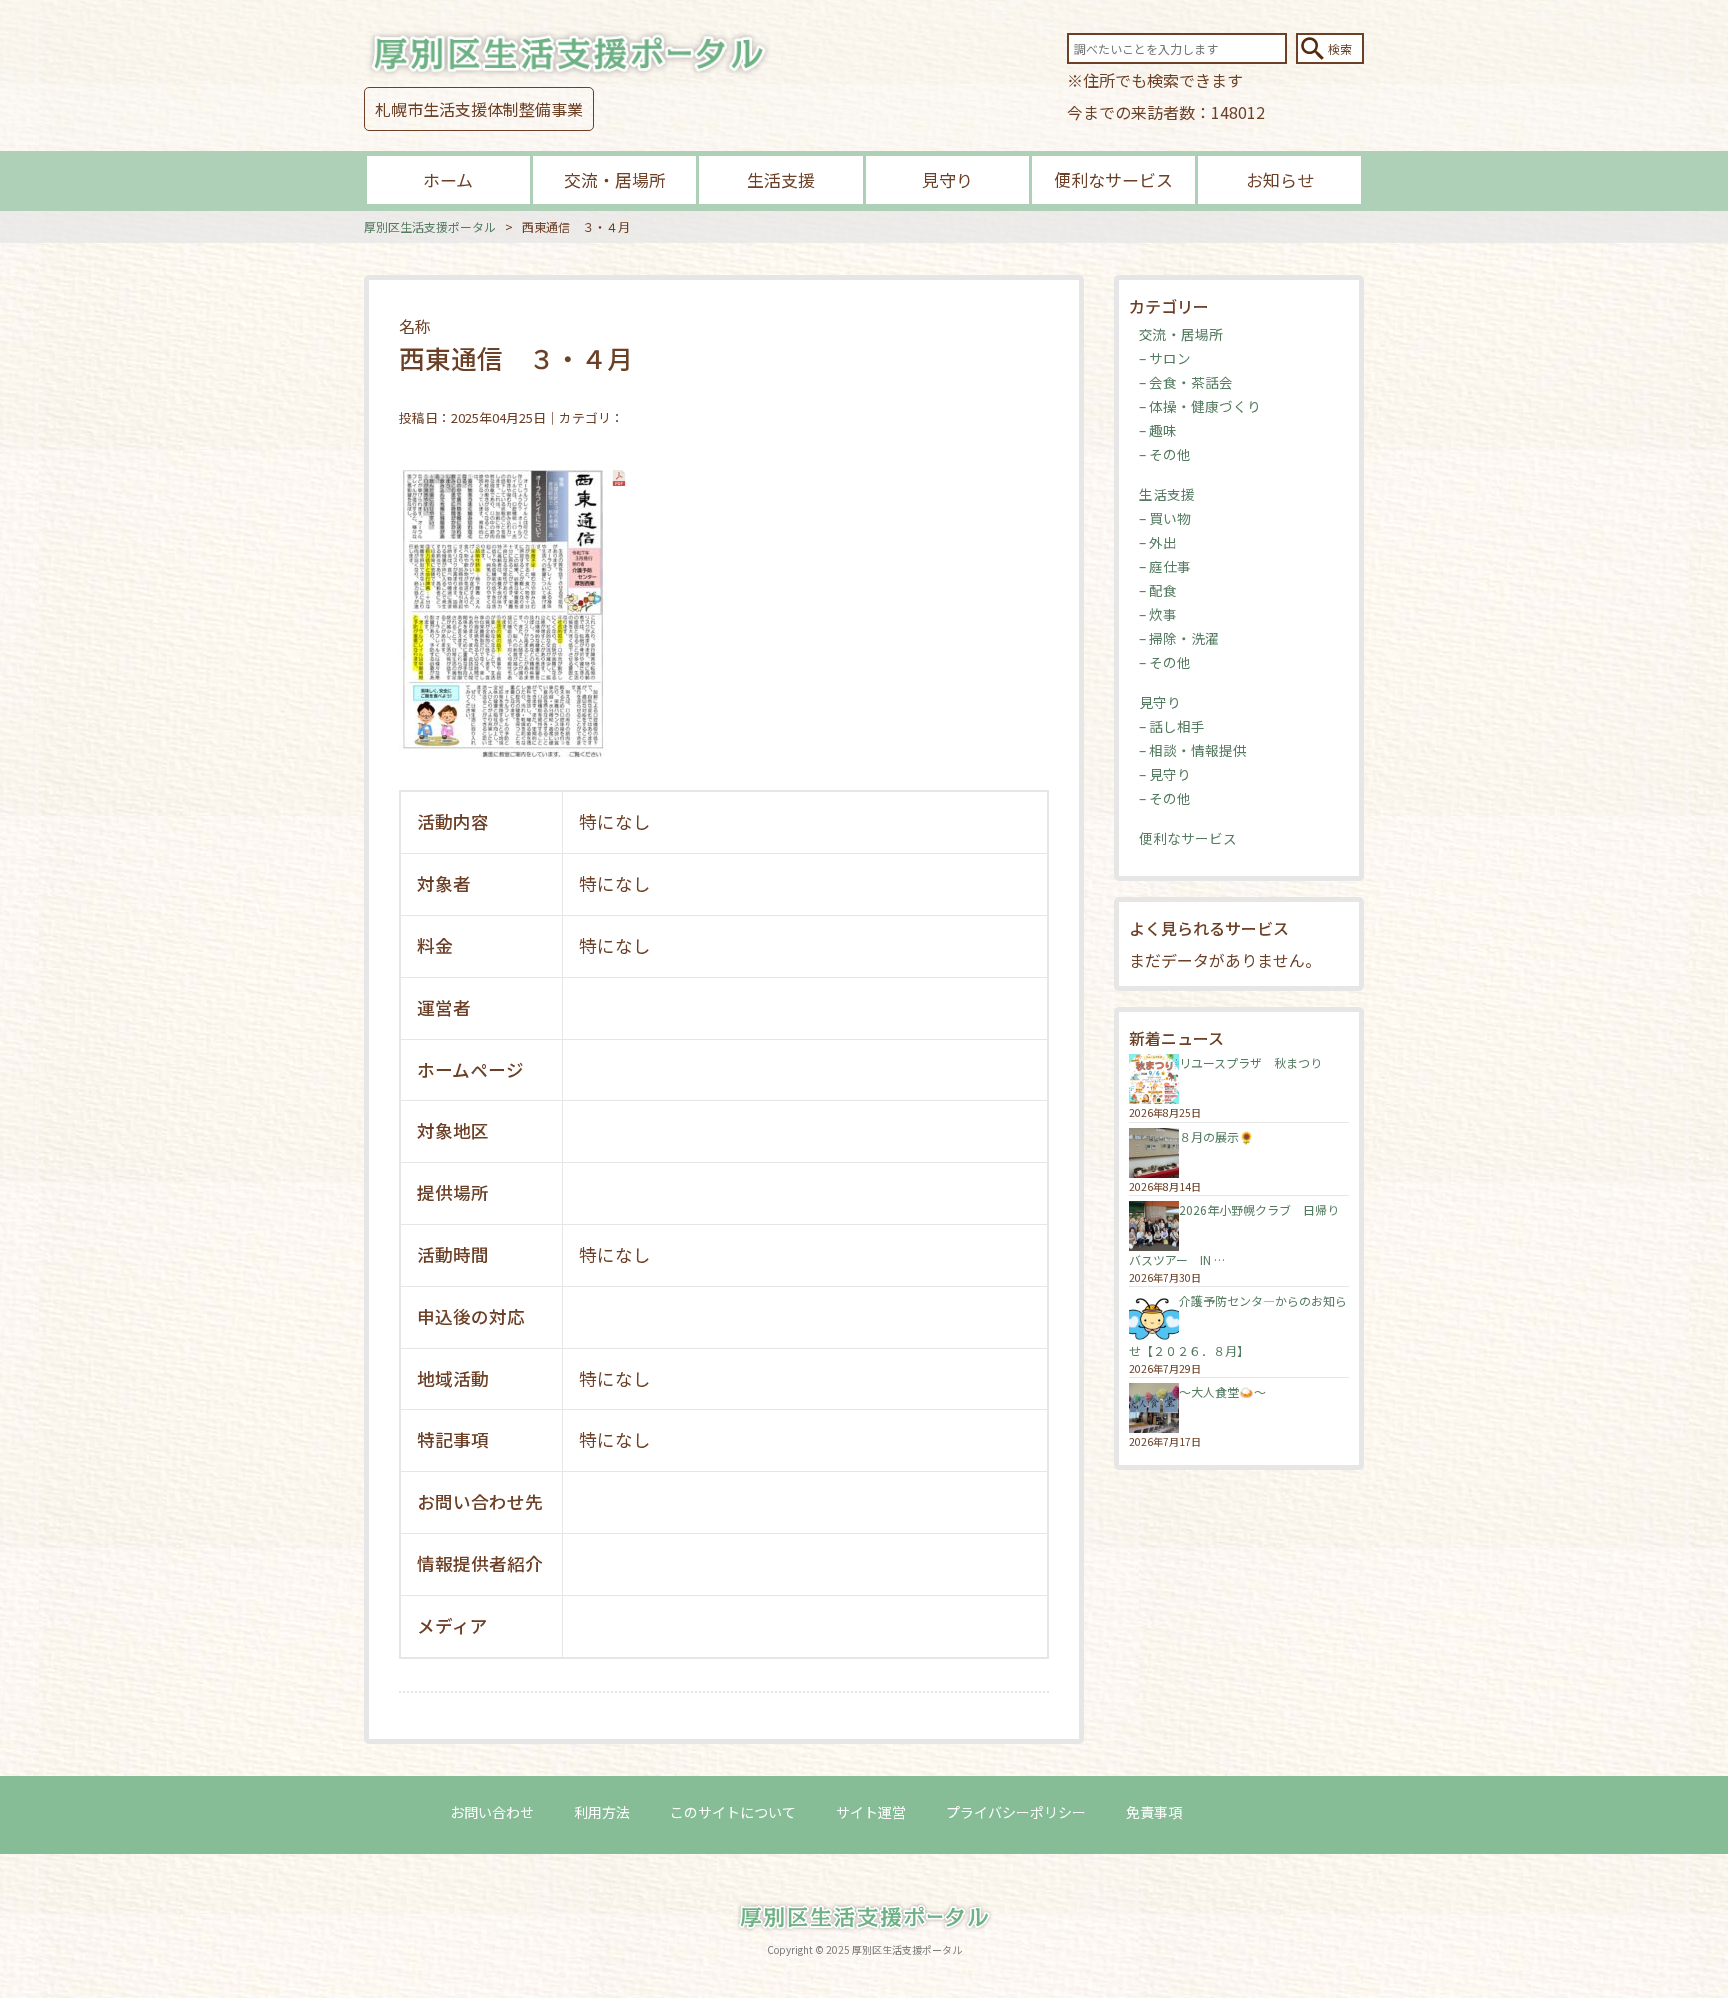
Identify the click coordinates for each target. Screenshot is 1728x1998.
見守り (947, 179)
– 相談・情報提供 (1193, 750)
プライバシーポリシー (1016, 1812)
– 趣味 (1158, 430)
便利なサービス (1113, 179)
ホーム (448, 179)
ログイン (1250, 1812)
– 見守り (1165, 774)
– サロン (1165, 358)
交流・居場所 (615, 179)
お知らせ (1280, 179)
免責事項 (1154, 1812)
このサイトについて (733, 1812)
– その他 (1165, 454)
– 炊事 (1158, 614)
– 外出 (1158, 542)
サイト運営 (871, 1812)
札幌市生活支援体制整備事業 (479, 109)
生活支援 (781, 179)
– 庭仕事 (1165, 566)
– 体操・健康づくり (1200, 406)
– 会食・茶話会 (1186, 382)
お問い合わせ (492, 1812)
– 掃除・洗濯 (1179, 638)
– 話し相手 (1172, 726)
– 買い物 (1165, 518)
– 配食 (1158, 590)
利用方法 (602, 1812)
